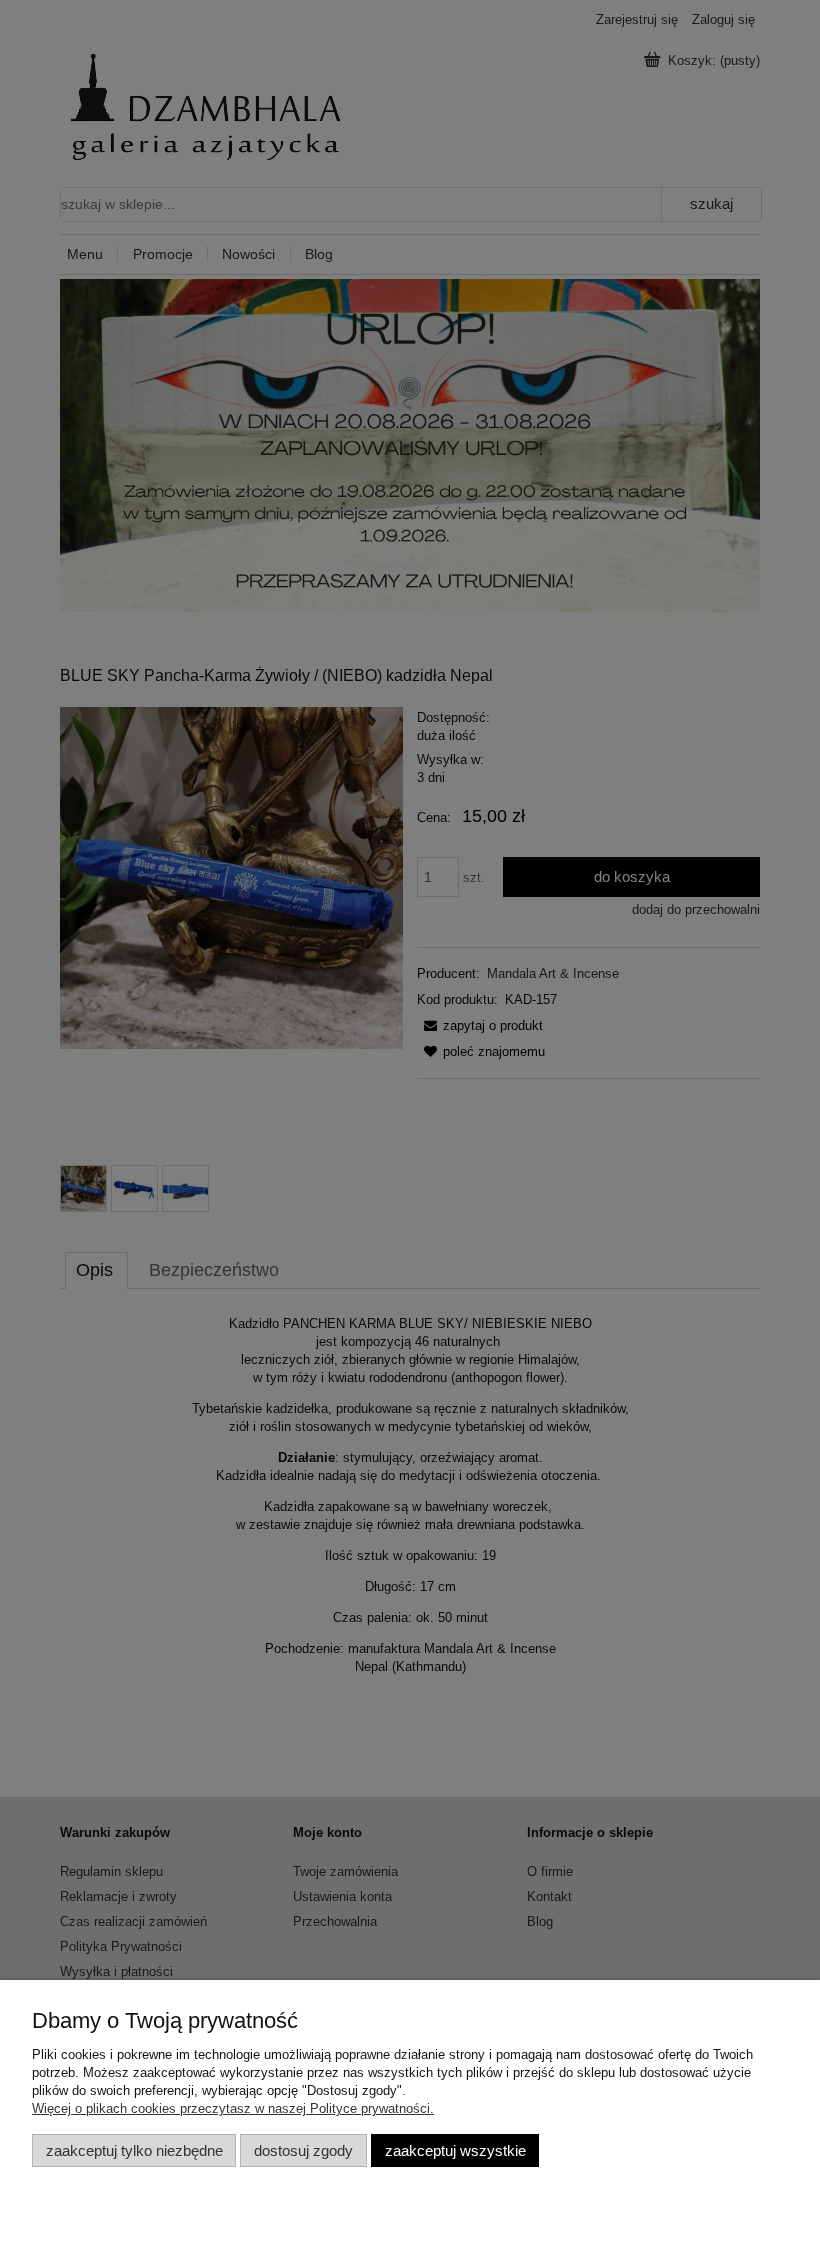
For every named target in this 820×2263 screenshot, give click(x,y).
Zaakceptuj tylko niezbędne (134, 2150)
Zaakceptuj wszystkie (455, 2150)
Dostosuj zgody (303, 2150)
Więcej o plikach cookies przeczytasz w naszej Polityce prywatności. (233, 2108)
